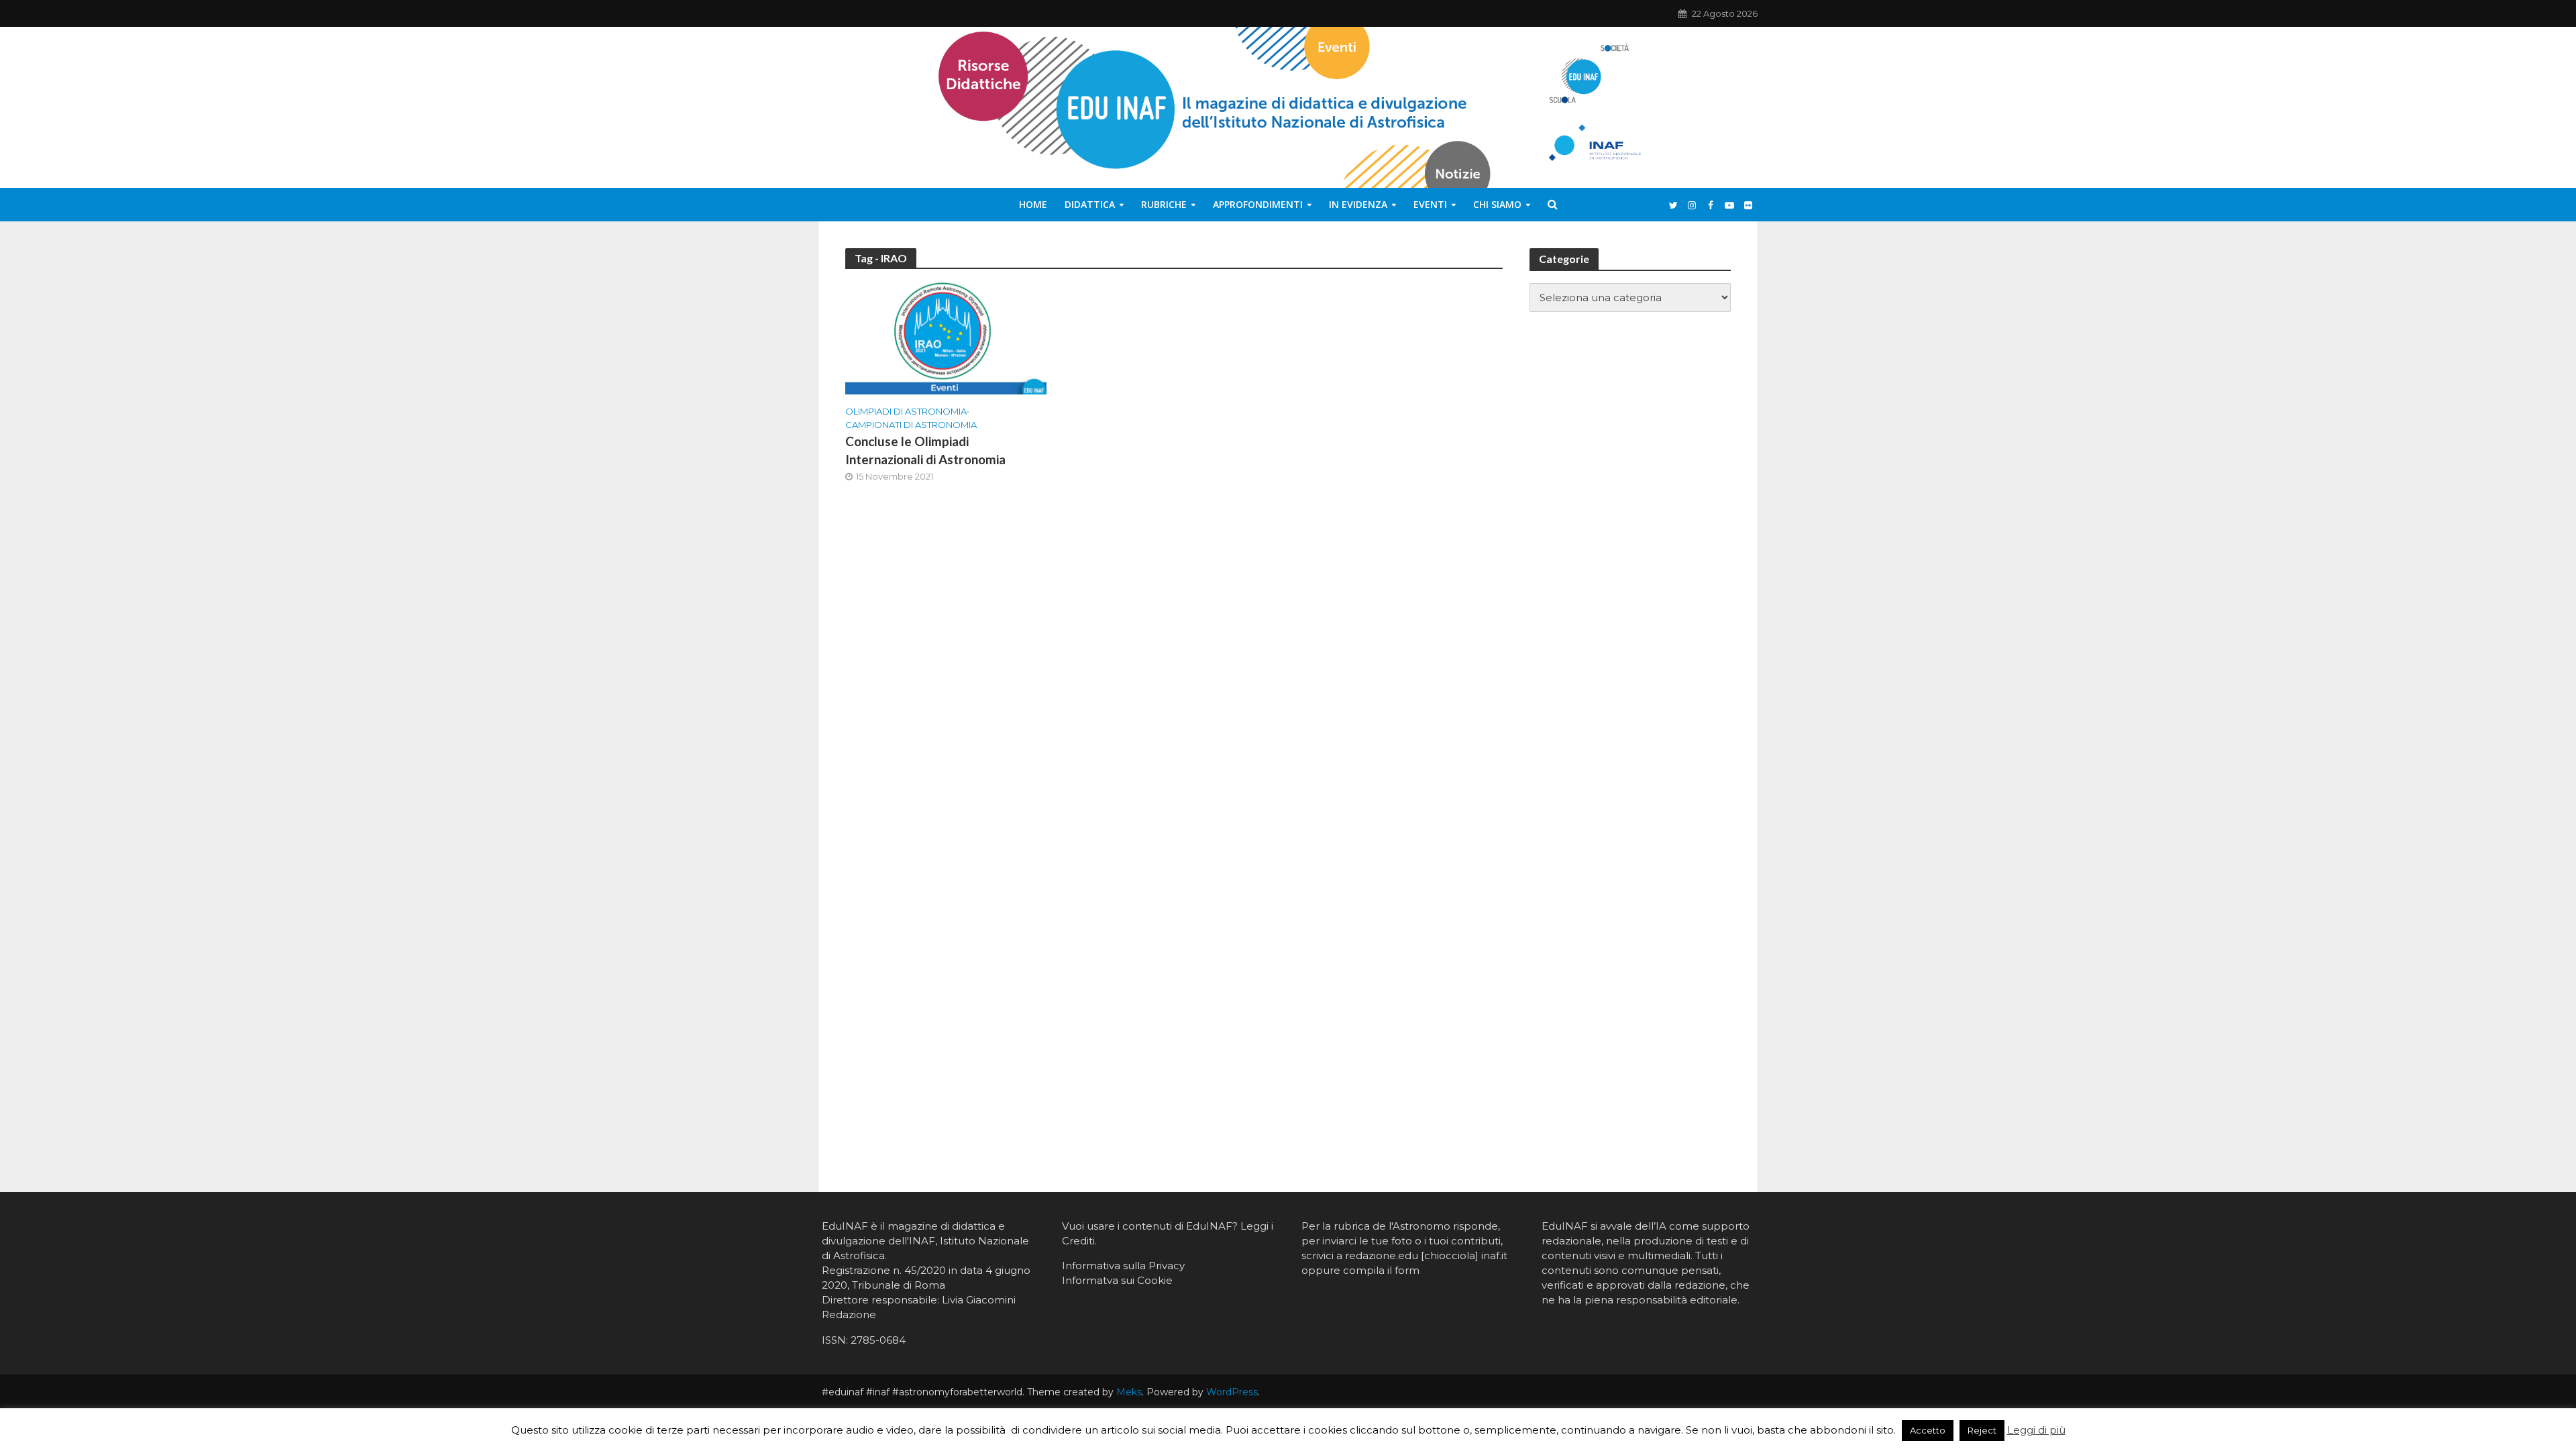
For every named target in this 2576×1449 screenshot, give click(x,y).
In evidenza (1358, 204)
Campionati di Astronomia (911, 425)
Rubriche (1164, 204)
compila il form (1381, 1270)
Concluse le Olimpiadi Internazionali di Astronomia (925, 450)
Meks (1129, 1392)
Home (1033, 204)
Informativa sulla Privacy (1123, 1266)
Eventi (1430, 204)
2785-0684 (878, 1340)
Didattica (1090, 204)
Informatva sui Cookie (1117, 1280)
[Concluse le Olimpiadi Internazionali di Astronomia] (946, 337)
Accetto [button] (1928, 1430)
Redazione (849, 1314)
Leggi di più (2036, 1430)
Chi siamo (1497, 204)
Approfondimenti (1258, 204)
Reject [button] (1982, 1430)
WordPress (1232, 1392)
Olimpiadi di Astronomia (906, 411)
